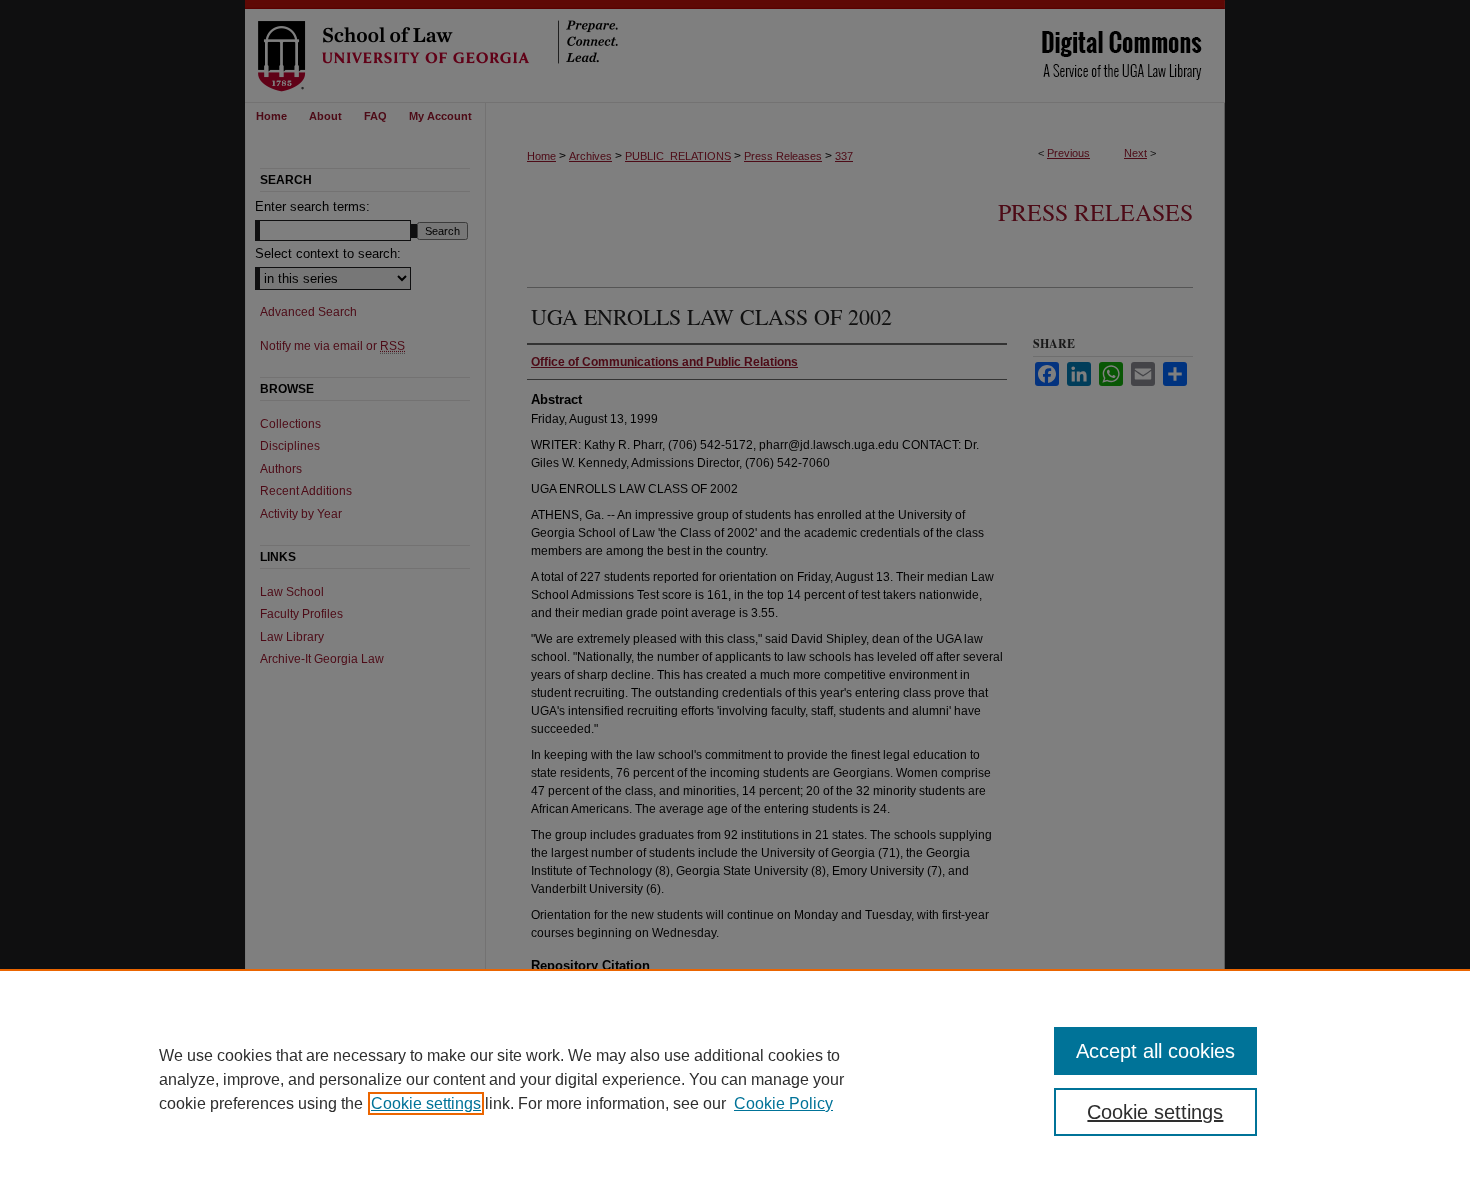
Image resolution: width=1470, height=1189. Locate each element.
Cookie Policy (783, 1103)
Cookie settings (426, 1103)
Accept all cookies (1155, 1051)
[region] (735, 1079)
